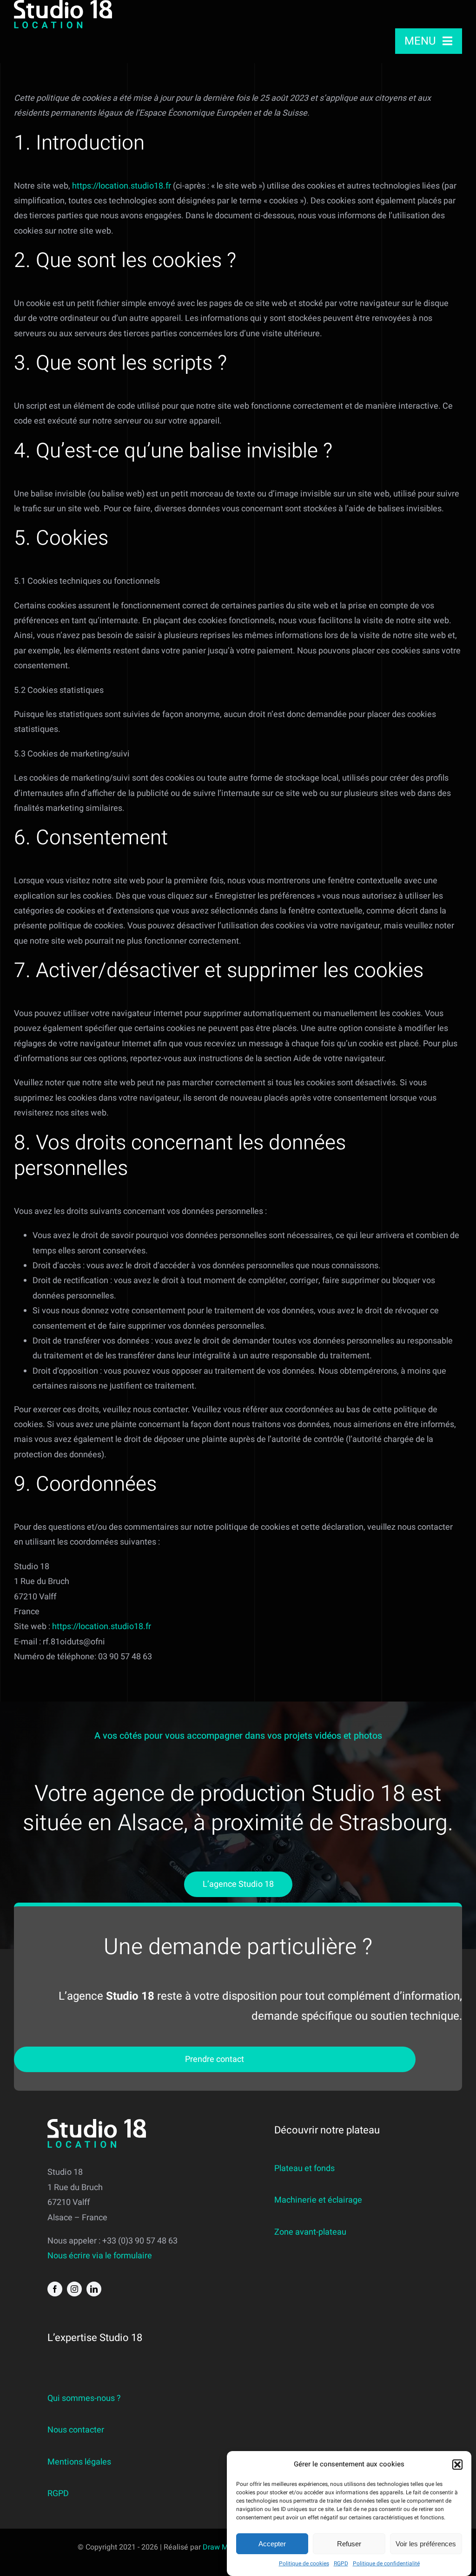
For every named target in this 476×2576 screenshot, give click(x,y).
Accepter (272, 2544)
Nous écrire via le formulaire (100, 2256)
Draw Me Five (225, 2547)
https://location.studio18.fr (122, 186)
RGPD (341, 2563)
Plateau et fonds (304, 2168)
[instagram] (74, 2289)
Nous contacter (76, 2430)
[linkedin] (94, 2289)
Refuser (349, 2544)
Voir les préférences (426, 2544)
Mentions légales (79, 2462)
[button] (457, 2465)
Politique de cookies (304, 2563)
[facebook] (55, 2289)
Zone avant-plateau (310, 2232)
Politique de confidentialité (386, 2563)
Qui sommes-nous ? (84, 2398)
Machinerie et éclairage (318, 2200)
